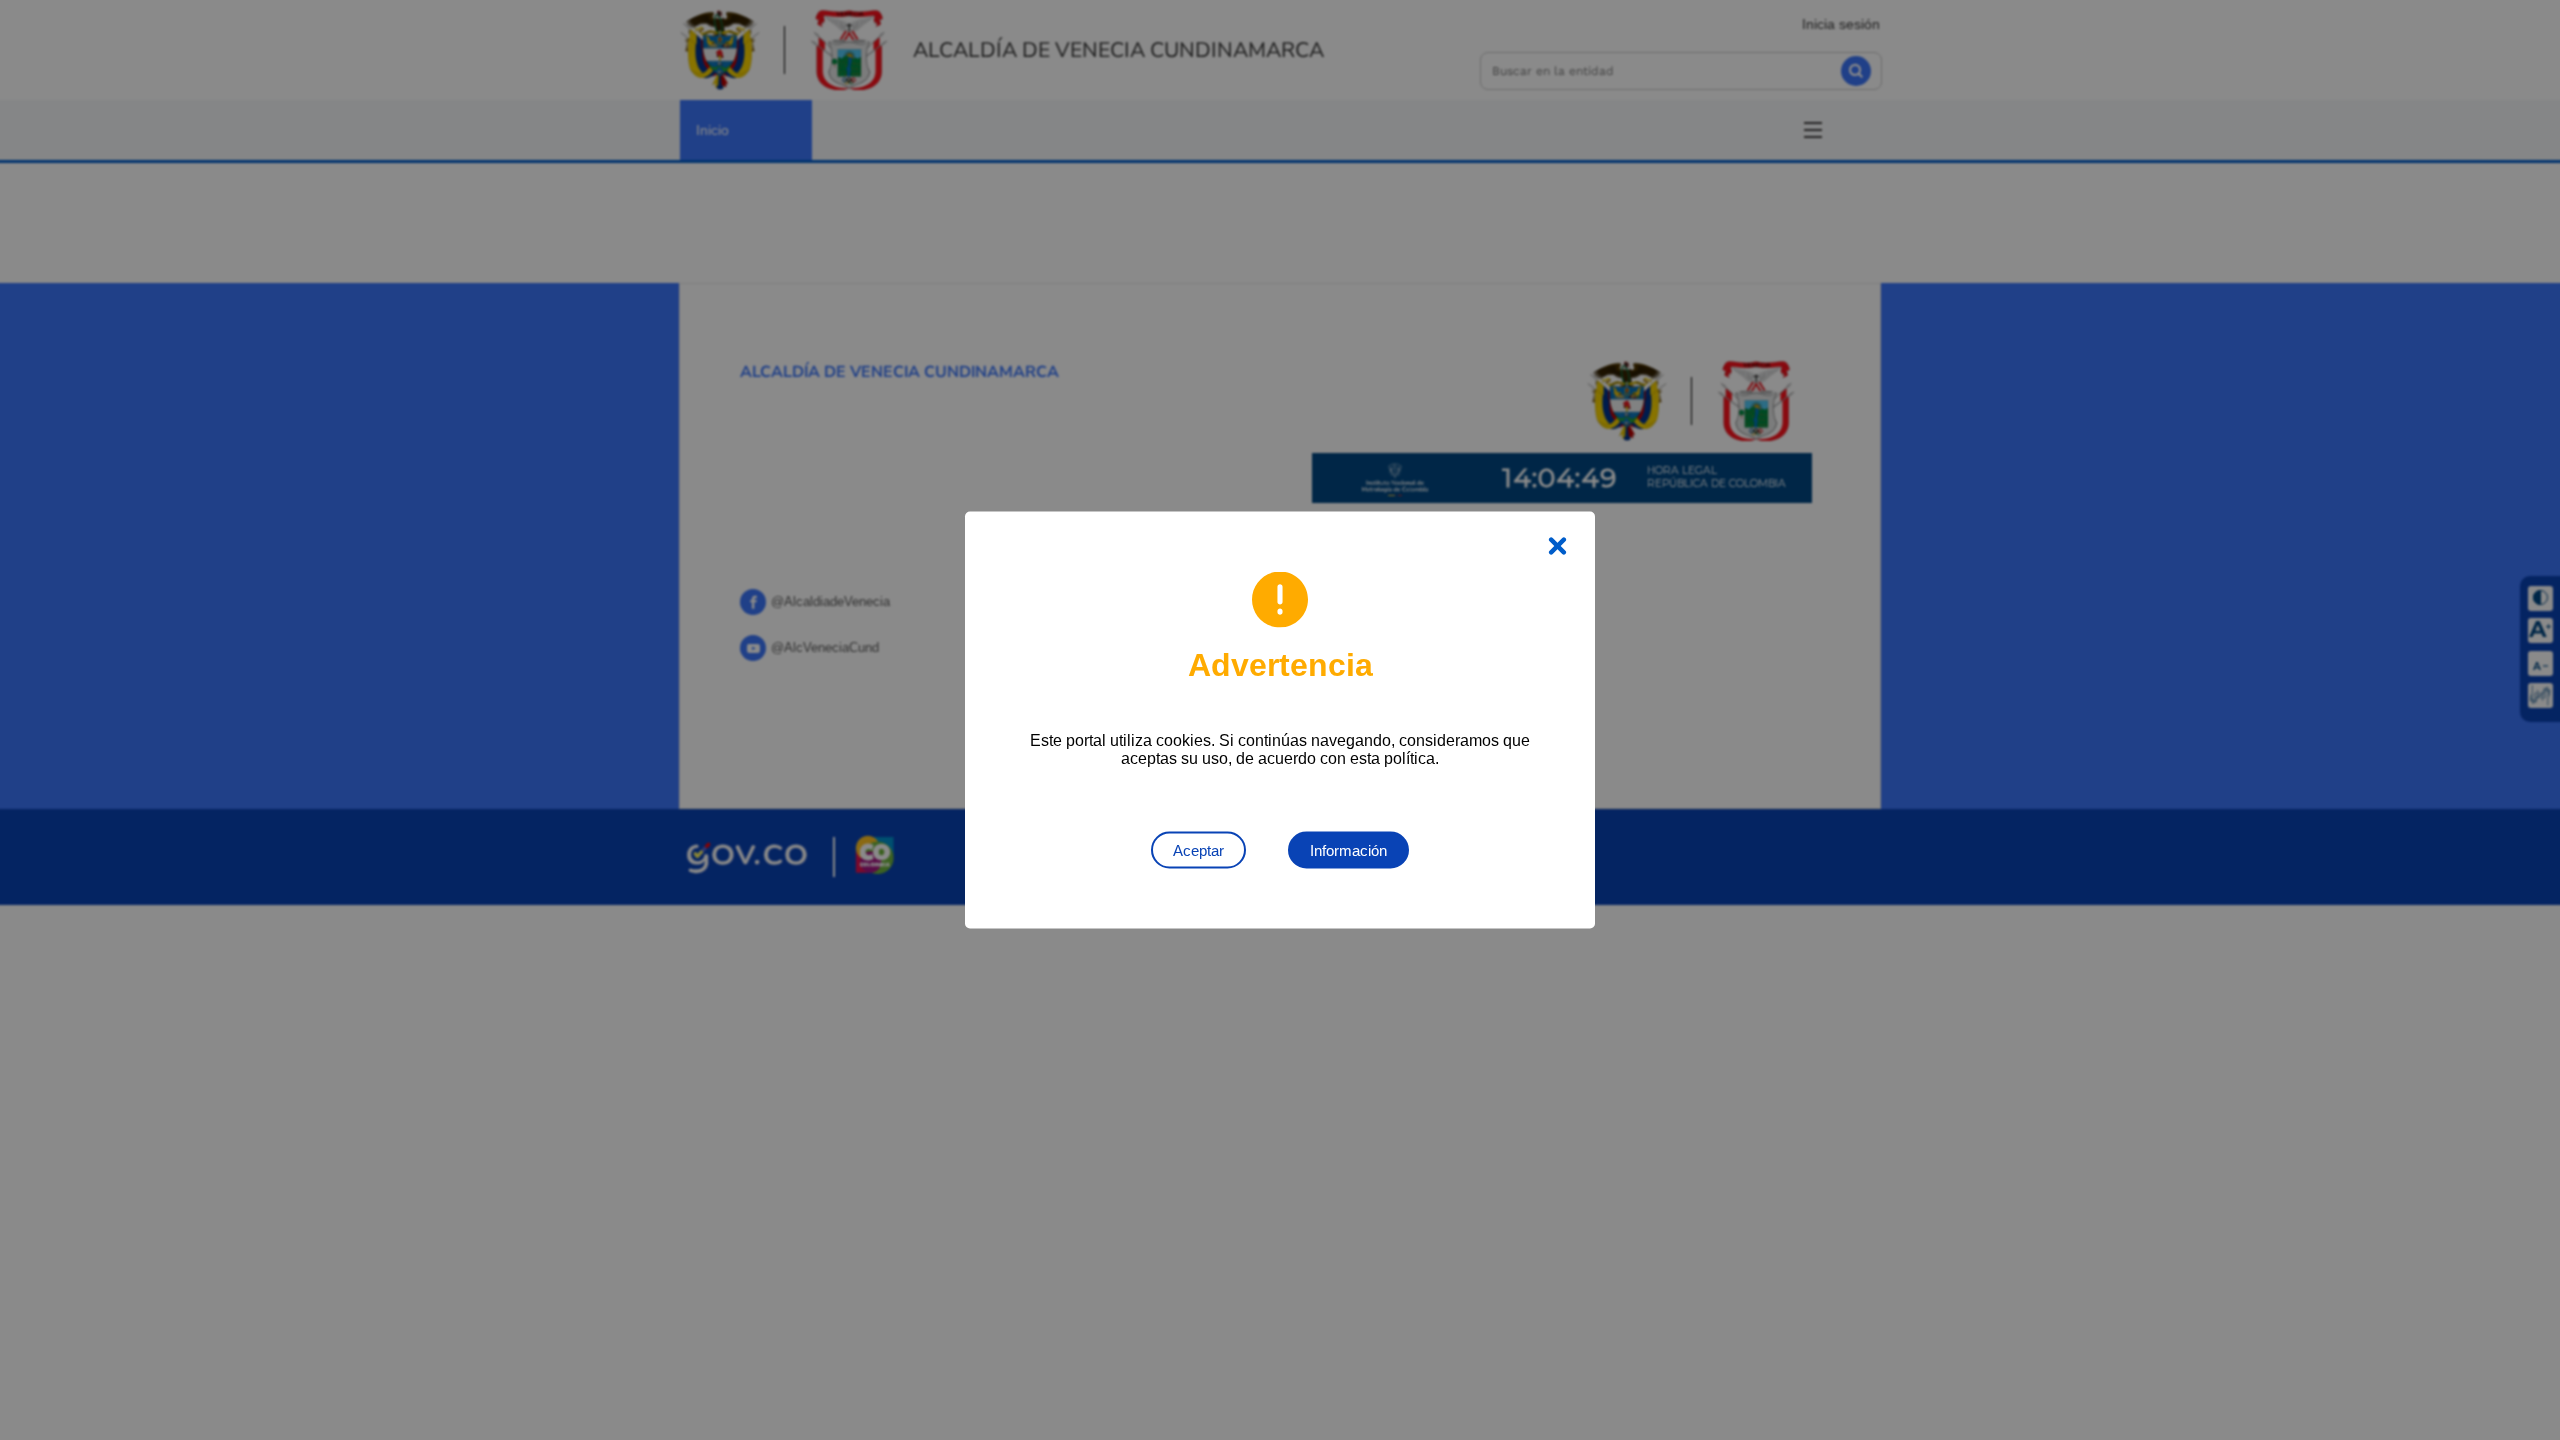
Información (1348, 850)
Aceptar (1198, 850)
